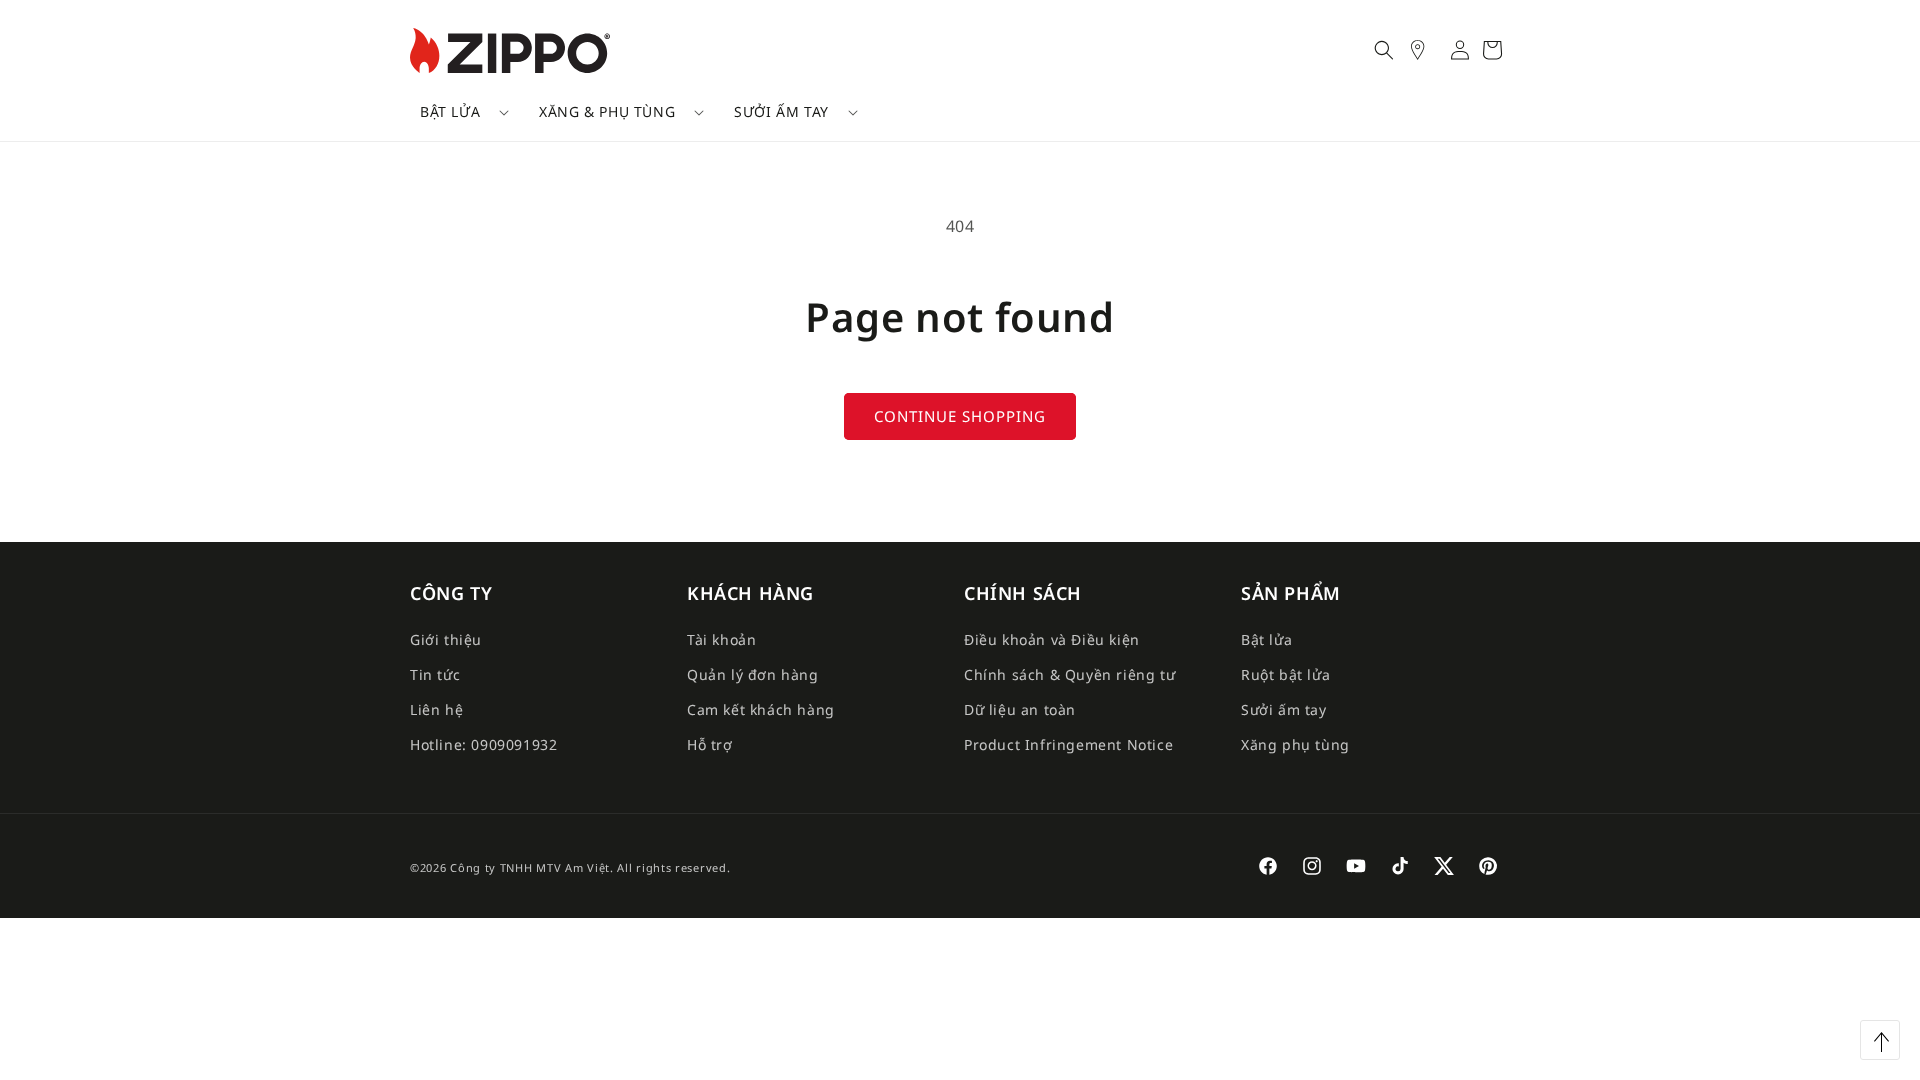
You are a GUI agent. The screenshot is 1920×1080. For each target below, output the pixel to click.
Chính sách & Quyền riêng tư (1069, 674)
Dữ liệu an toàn (1020, 709)
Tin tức (435, 674)
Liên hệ (436, 709)
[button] (457, 112)
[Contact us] (1428, 50)
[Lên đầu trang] (1880, 1040)
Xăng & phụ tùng (607, 111)
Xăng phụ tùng (1295, 744)
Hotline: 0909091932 (483, 744)
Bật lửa (450, 111)
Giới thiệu (446, 639)
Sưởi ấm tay (781, 111)
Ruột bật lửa (1285, 674)
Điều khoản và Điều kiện (1052, 639)
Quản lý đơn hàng (753, 674)
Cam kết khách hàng (761, 709)
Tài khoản (721, 639)
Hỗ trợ (710, 744)
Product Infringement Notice (1068, 744)
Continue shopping (960, 416)
